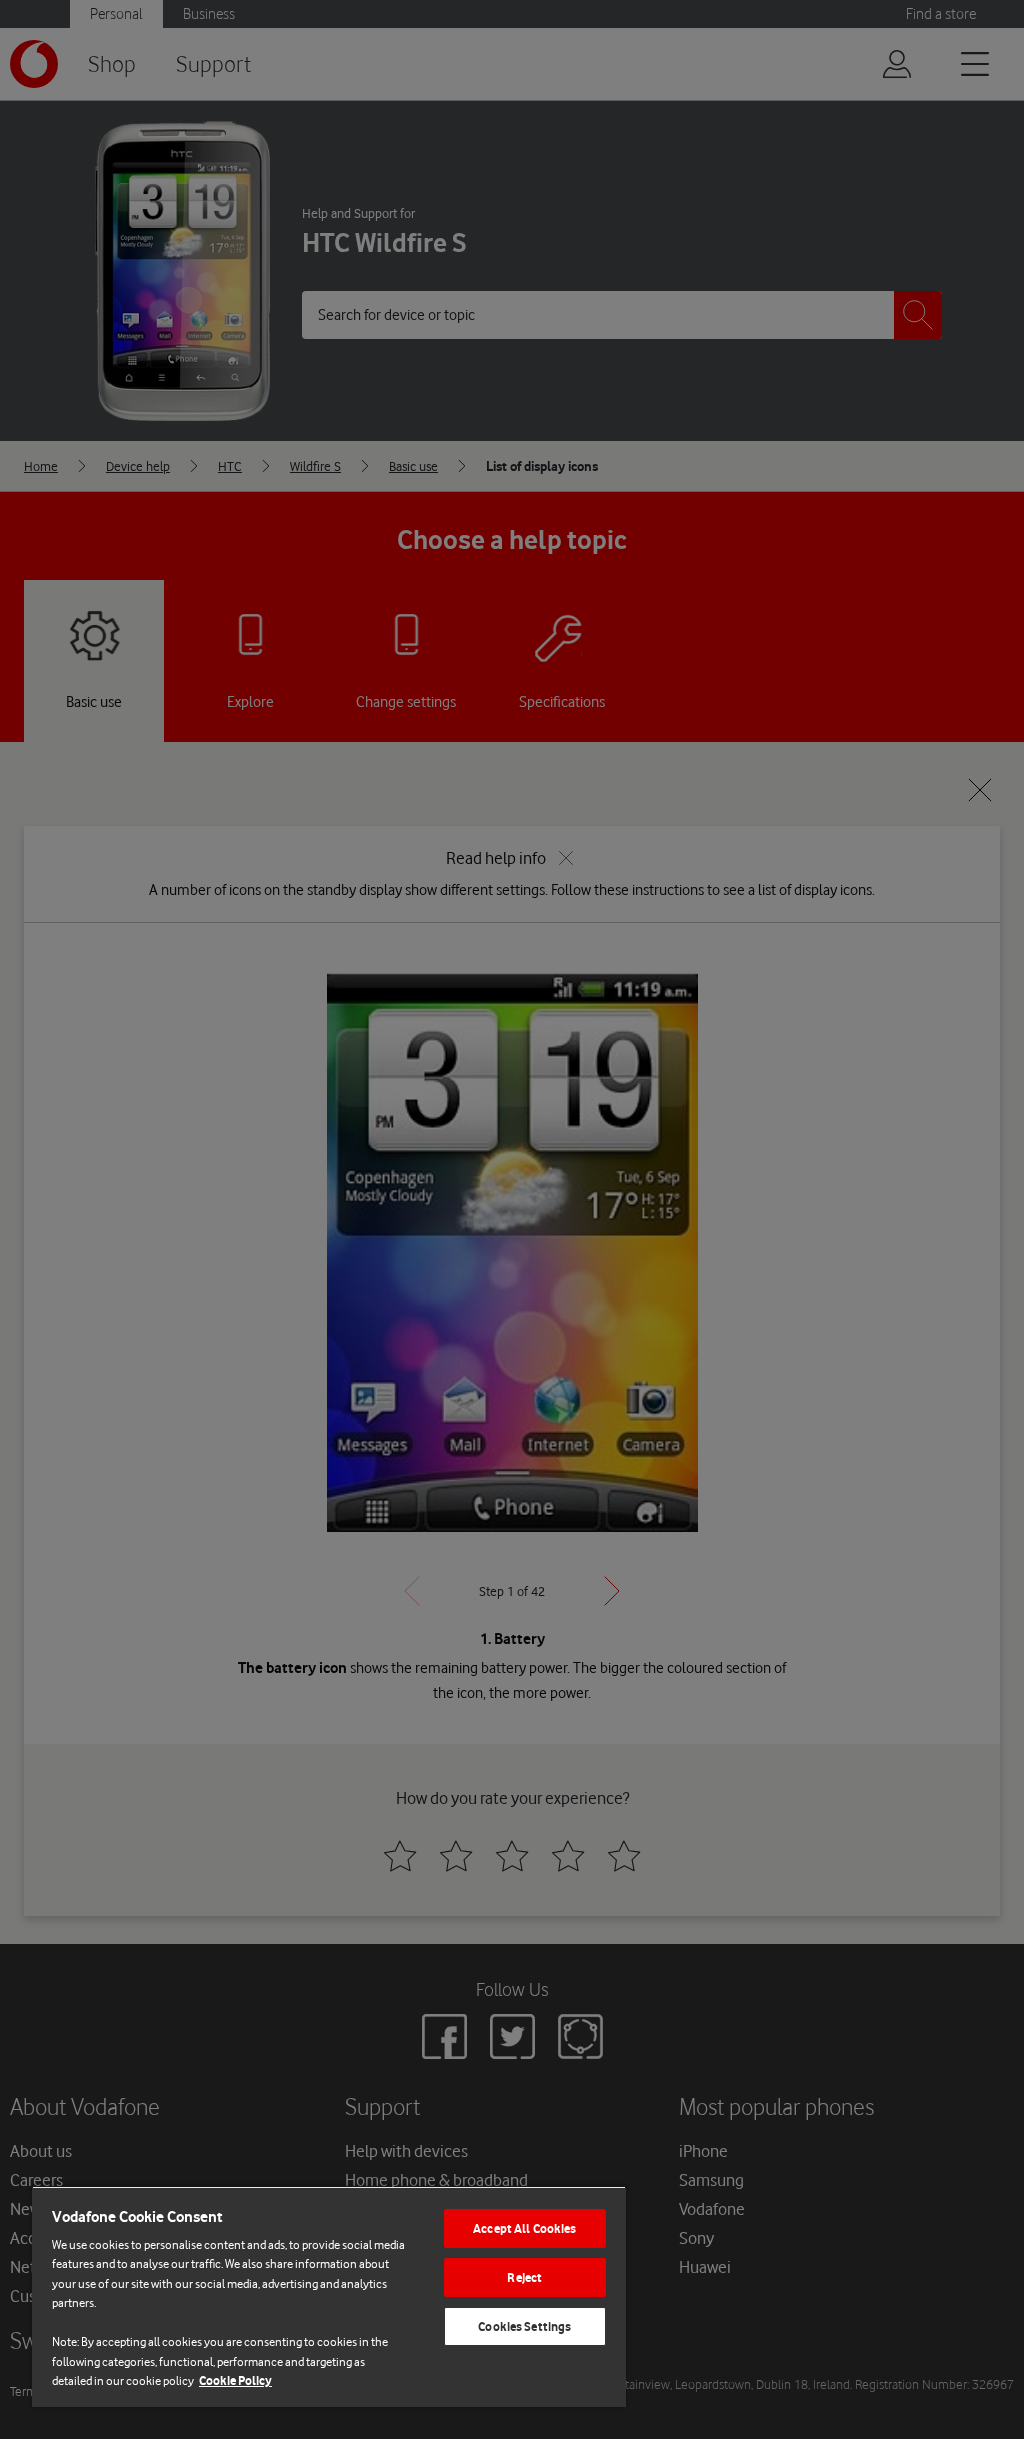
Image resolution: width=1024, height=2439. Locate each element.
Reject (524, 2277)
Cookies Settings (524, 2326)
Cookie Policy (235, 2380)
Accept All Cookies (524, 2228)
